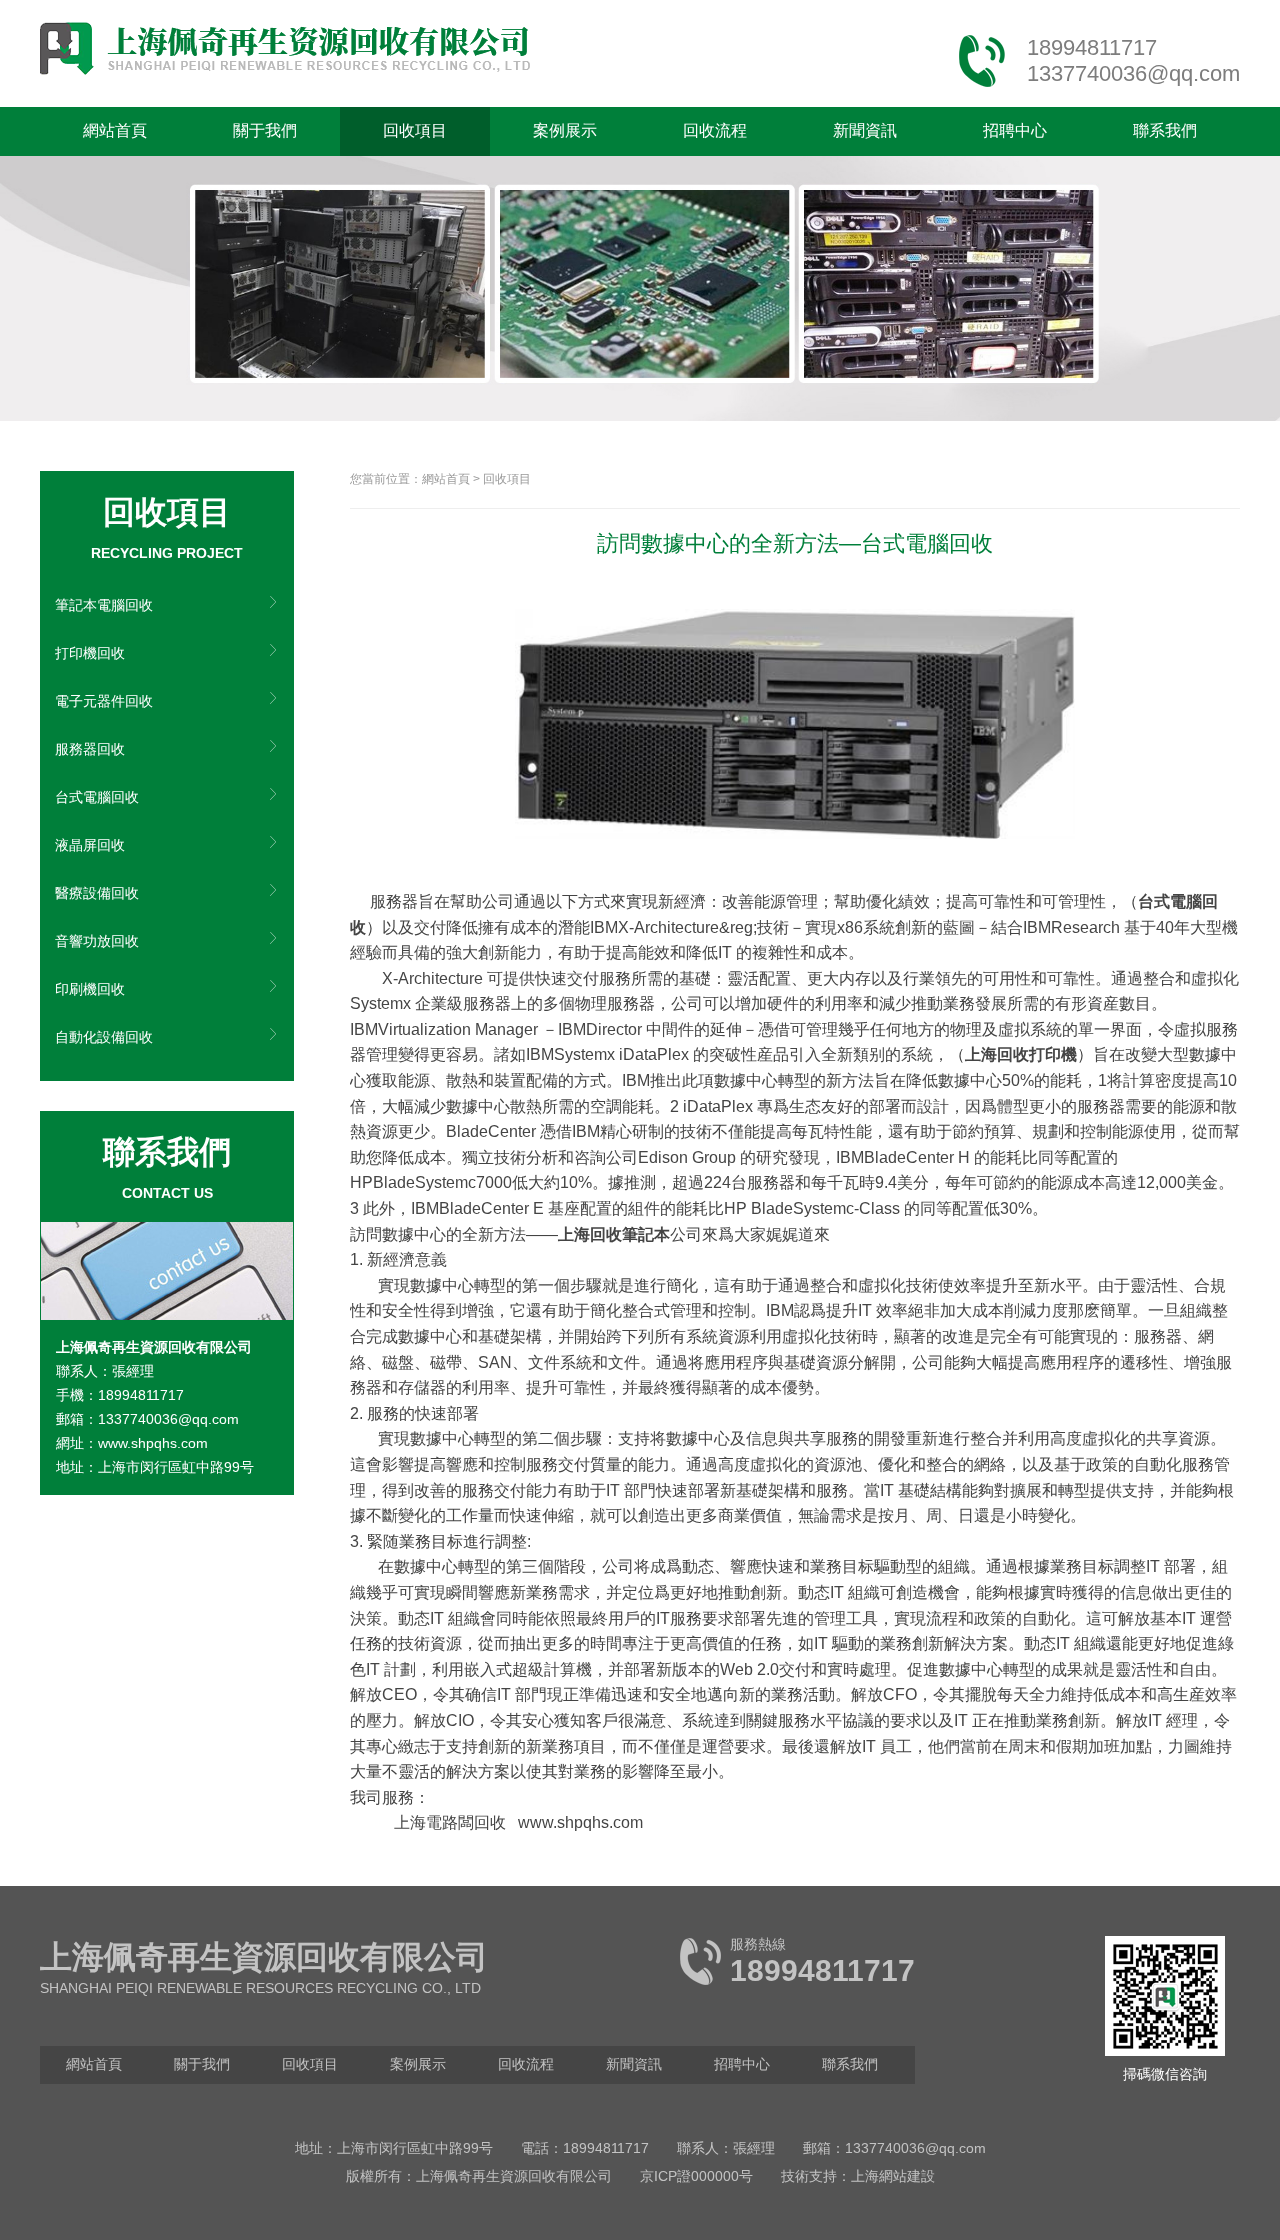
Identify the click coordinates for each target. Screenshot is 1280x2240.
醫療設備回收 (97, 893)
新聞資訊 (865, 130)
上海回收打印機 (1021, 1054)
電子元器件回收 (104, 701)
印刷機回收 (90, 989)
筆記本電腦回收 (104, 605)
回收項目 (415, 130)
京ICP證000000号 (696, 2176)
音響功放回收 (97, 941)
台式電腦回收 (97, 797)
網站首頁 (115, 130)
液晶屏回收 (90, 845)
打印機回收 (90, 653)
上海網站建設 (893, 2176)
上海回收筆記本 (614, 1234)
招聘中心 (1015, 130)
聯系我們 (1165, 130)
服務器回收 (90, 749)
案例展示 (565, 130)
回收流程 (715, 130)
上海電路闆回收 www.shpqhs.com (518, 1822)
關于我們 (265, 130)
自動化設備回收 (104, 1037)
